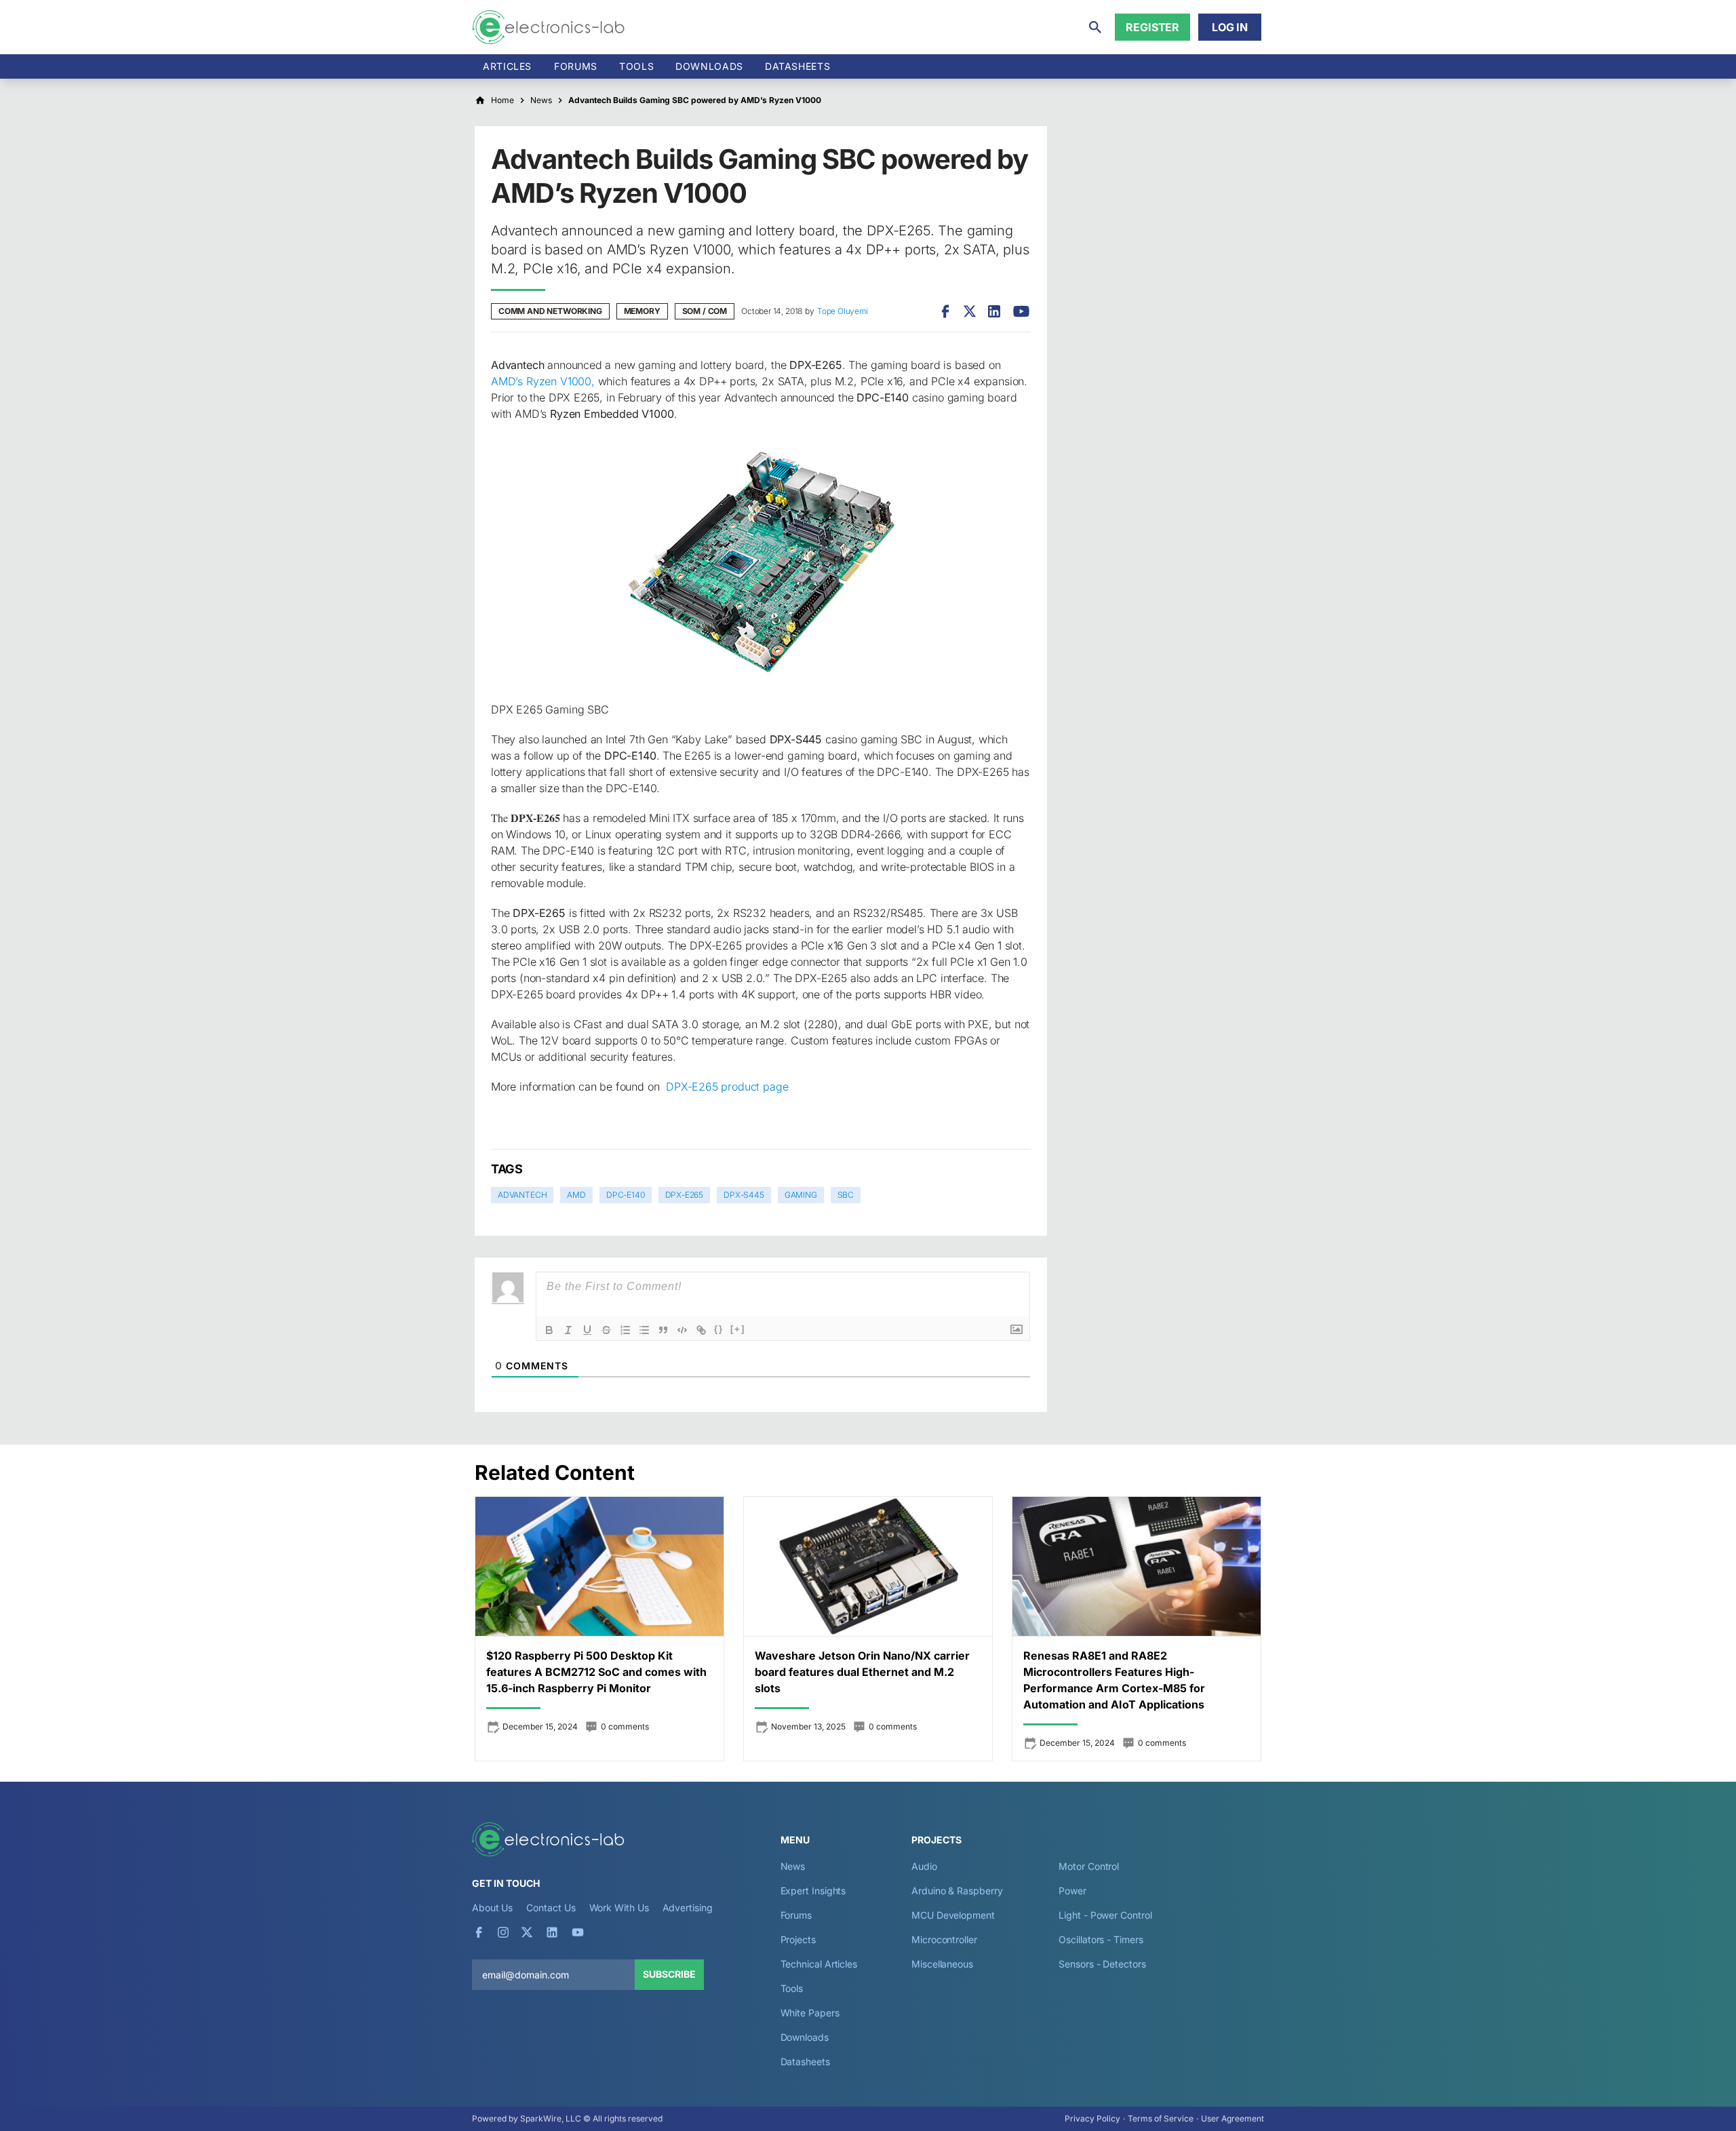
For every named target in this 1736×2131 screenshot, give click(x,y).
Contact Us (551, 1908)
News (793, 1866)
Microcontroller (944, 1939)
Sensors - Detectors (1102, 1964)
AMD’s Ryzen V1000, (543, 381)
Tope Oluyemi (843, 311)
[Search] (1095, 27)
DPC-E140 (626, 1195)
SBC (846, 1195)
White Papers (810, 2013)
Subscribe (669, 1974)
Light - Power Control (1105, 1915)
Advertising (688, 1908)
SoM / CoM (705, 311)
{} (719, 1329)
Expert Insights (813, 1891)
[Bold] (549, 1330)
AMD (576, 1195)
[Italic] (568, 1330)
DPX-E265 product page (727, 1087)
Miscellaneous (942, 1964)
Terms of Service (1161, 2118)
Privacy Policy (1092, 2118)
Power (1072, 1891)
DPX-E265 (685, 1195)
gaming (801, 1195)
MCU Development (953, 1915)
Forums (576, 66)
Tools (636, 66)
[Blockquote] (663, 1330)
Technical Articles (819, 1964)
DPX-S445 (744, 1195)
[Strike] (606, 1330)
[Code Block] (682, 1330)
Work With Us (619, 1908)
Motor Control (1089, 1866)
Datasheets (797, 66)
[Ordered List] (625, 1330)
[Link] (701, 1330)
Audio (924, 1866)
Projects (798, 1939)
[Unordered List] (644, 1330)
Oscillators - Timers (1101, 1939)
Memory (642, 311)
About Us (492, 1908)
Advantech (522, 1195)
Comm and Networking (550, 311)
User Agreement (1232, 2118)
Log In (1230, 27)
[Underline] (587, 1330)
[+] (738, 1329)
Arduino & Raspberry (957, 1891)
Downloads (805, 2037)
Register (1152, 27)
